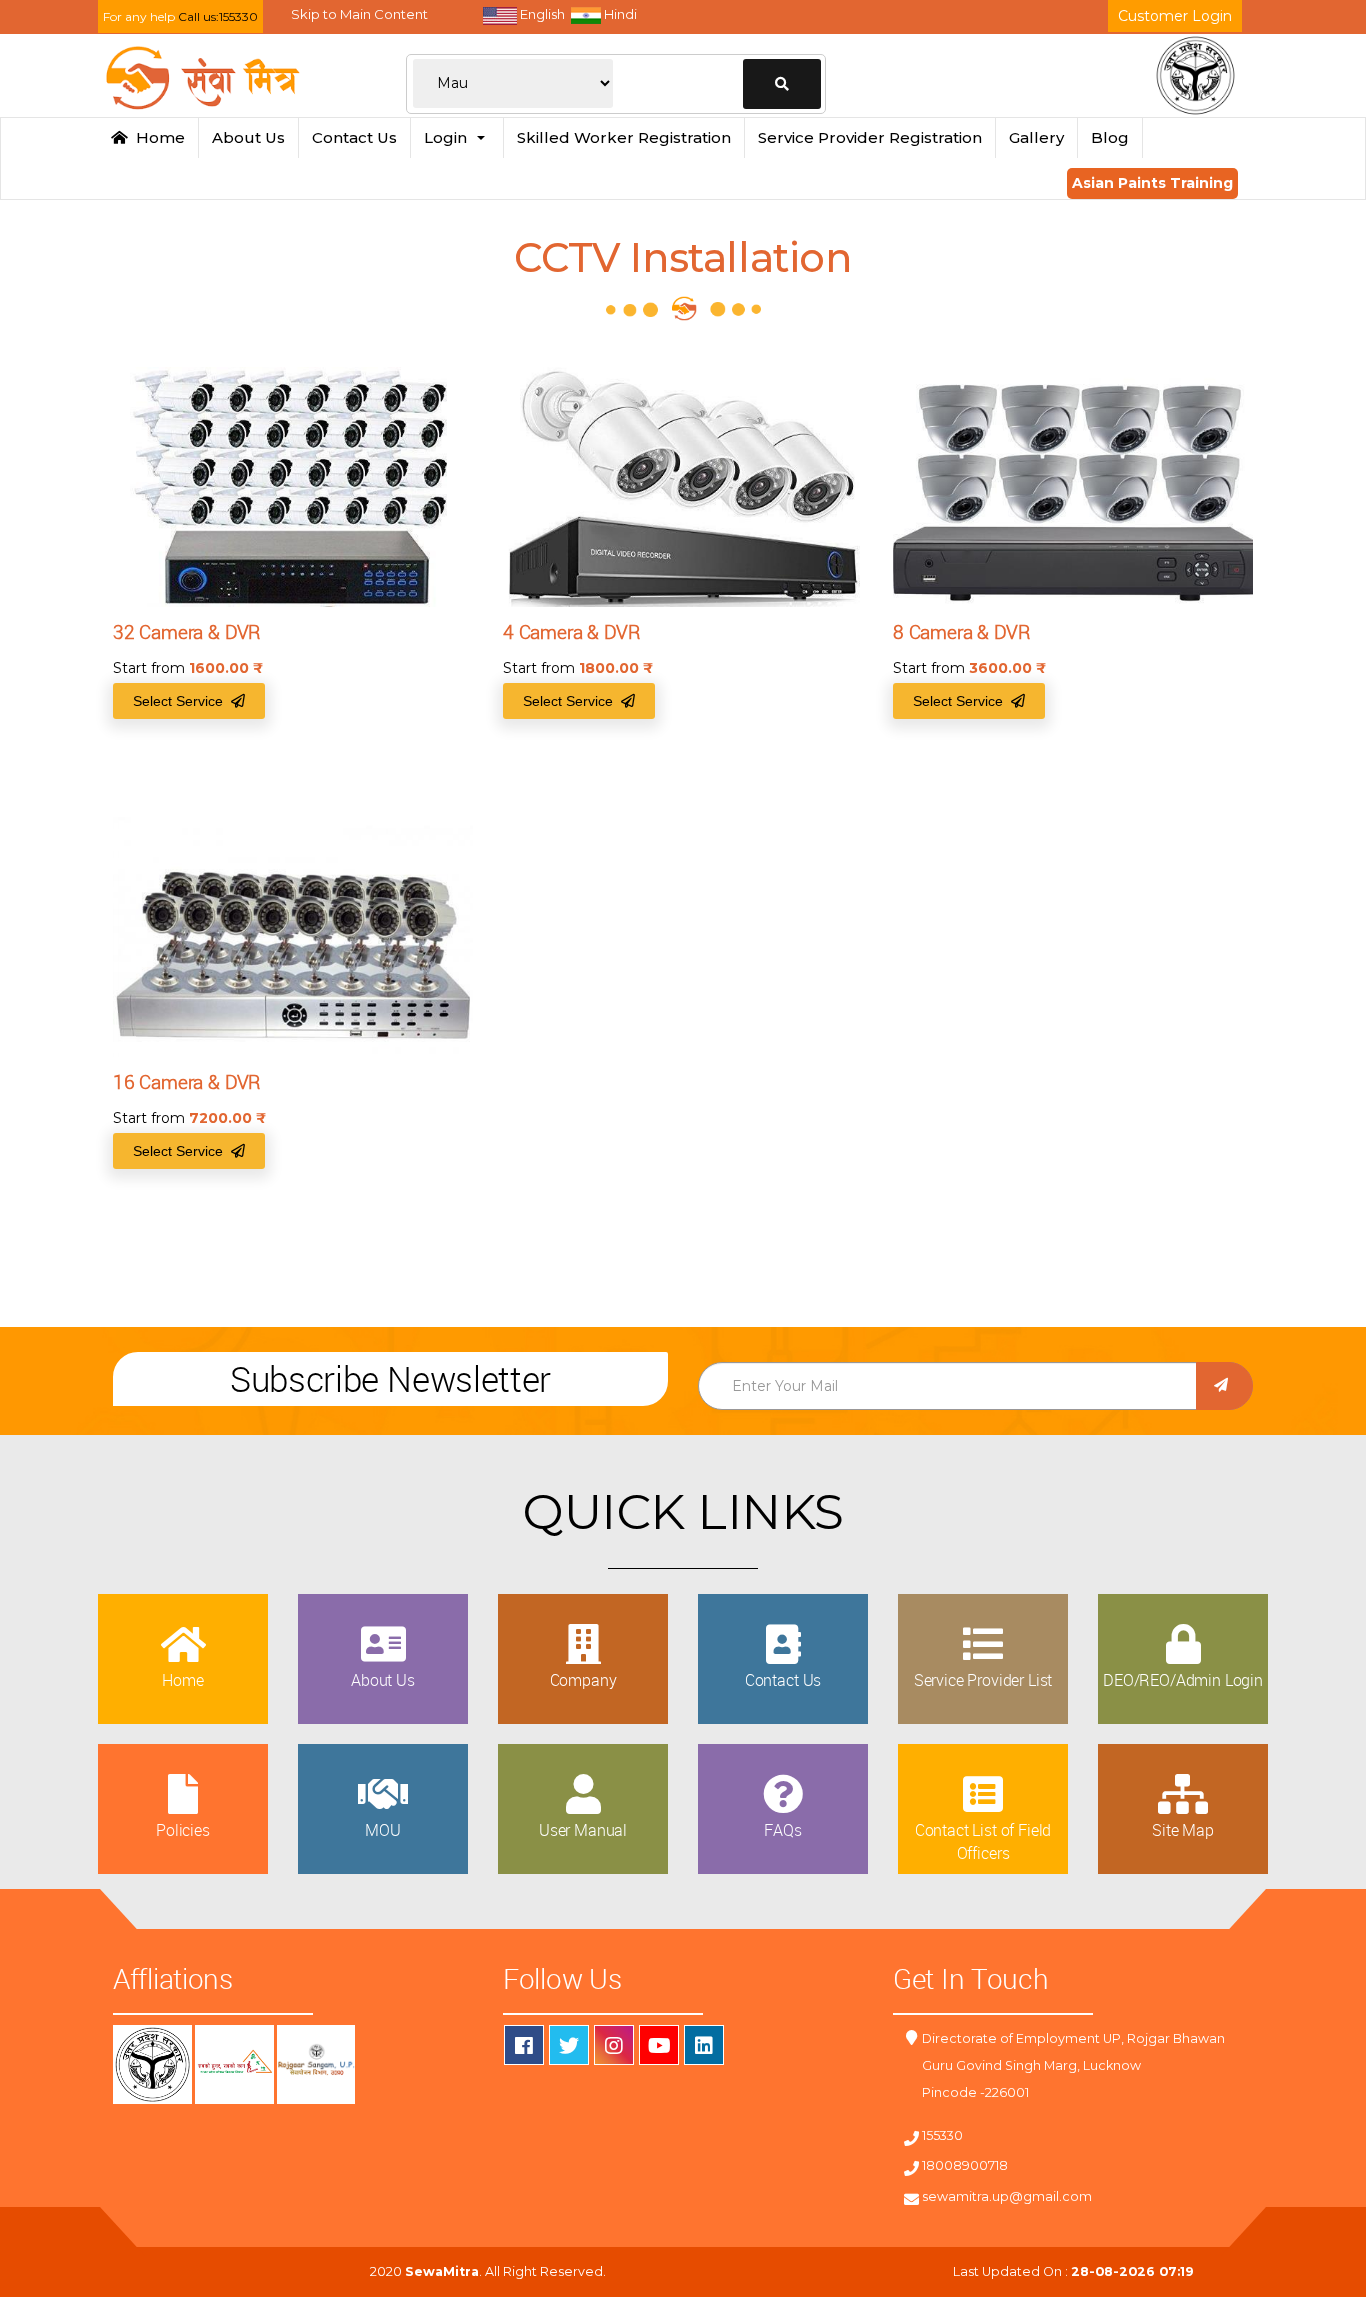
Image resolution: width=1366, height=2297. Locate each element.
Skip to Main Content (359, 14)
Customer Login (1175, 16)
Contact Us (354, 137)
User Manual (583, 1830)
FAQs (782, 1830)
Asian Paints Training (1152, 183)
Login (449, 137)
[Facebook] (524, 2045)
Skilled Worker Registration (624, 137)
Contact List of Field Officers (983, 1841)
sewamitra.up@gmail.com (1007, 2196)
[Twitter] (569, 2045)
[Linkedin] (704, 2045)
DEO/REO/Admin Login (1183, 1680)
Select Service (182, 701)
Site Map (1183, 1830)
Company (583, 1680)
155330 (942, 2135)
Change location (782, 84)
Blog (1110, 137)
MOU (383, 1830)
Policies (183, 1830)
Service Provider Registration (870, 137)
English (541, 14)
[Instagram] (614, 2045)
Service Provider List (983, 1680)
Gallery (1036, 137)
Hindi (619, 14)
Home (156, 137)
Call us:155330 (218, 16)
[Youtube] (659, 2045)
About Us (248, 137)
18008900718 (965, 2165)
